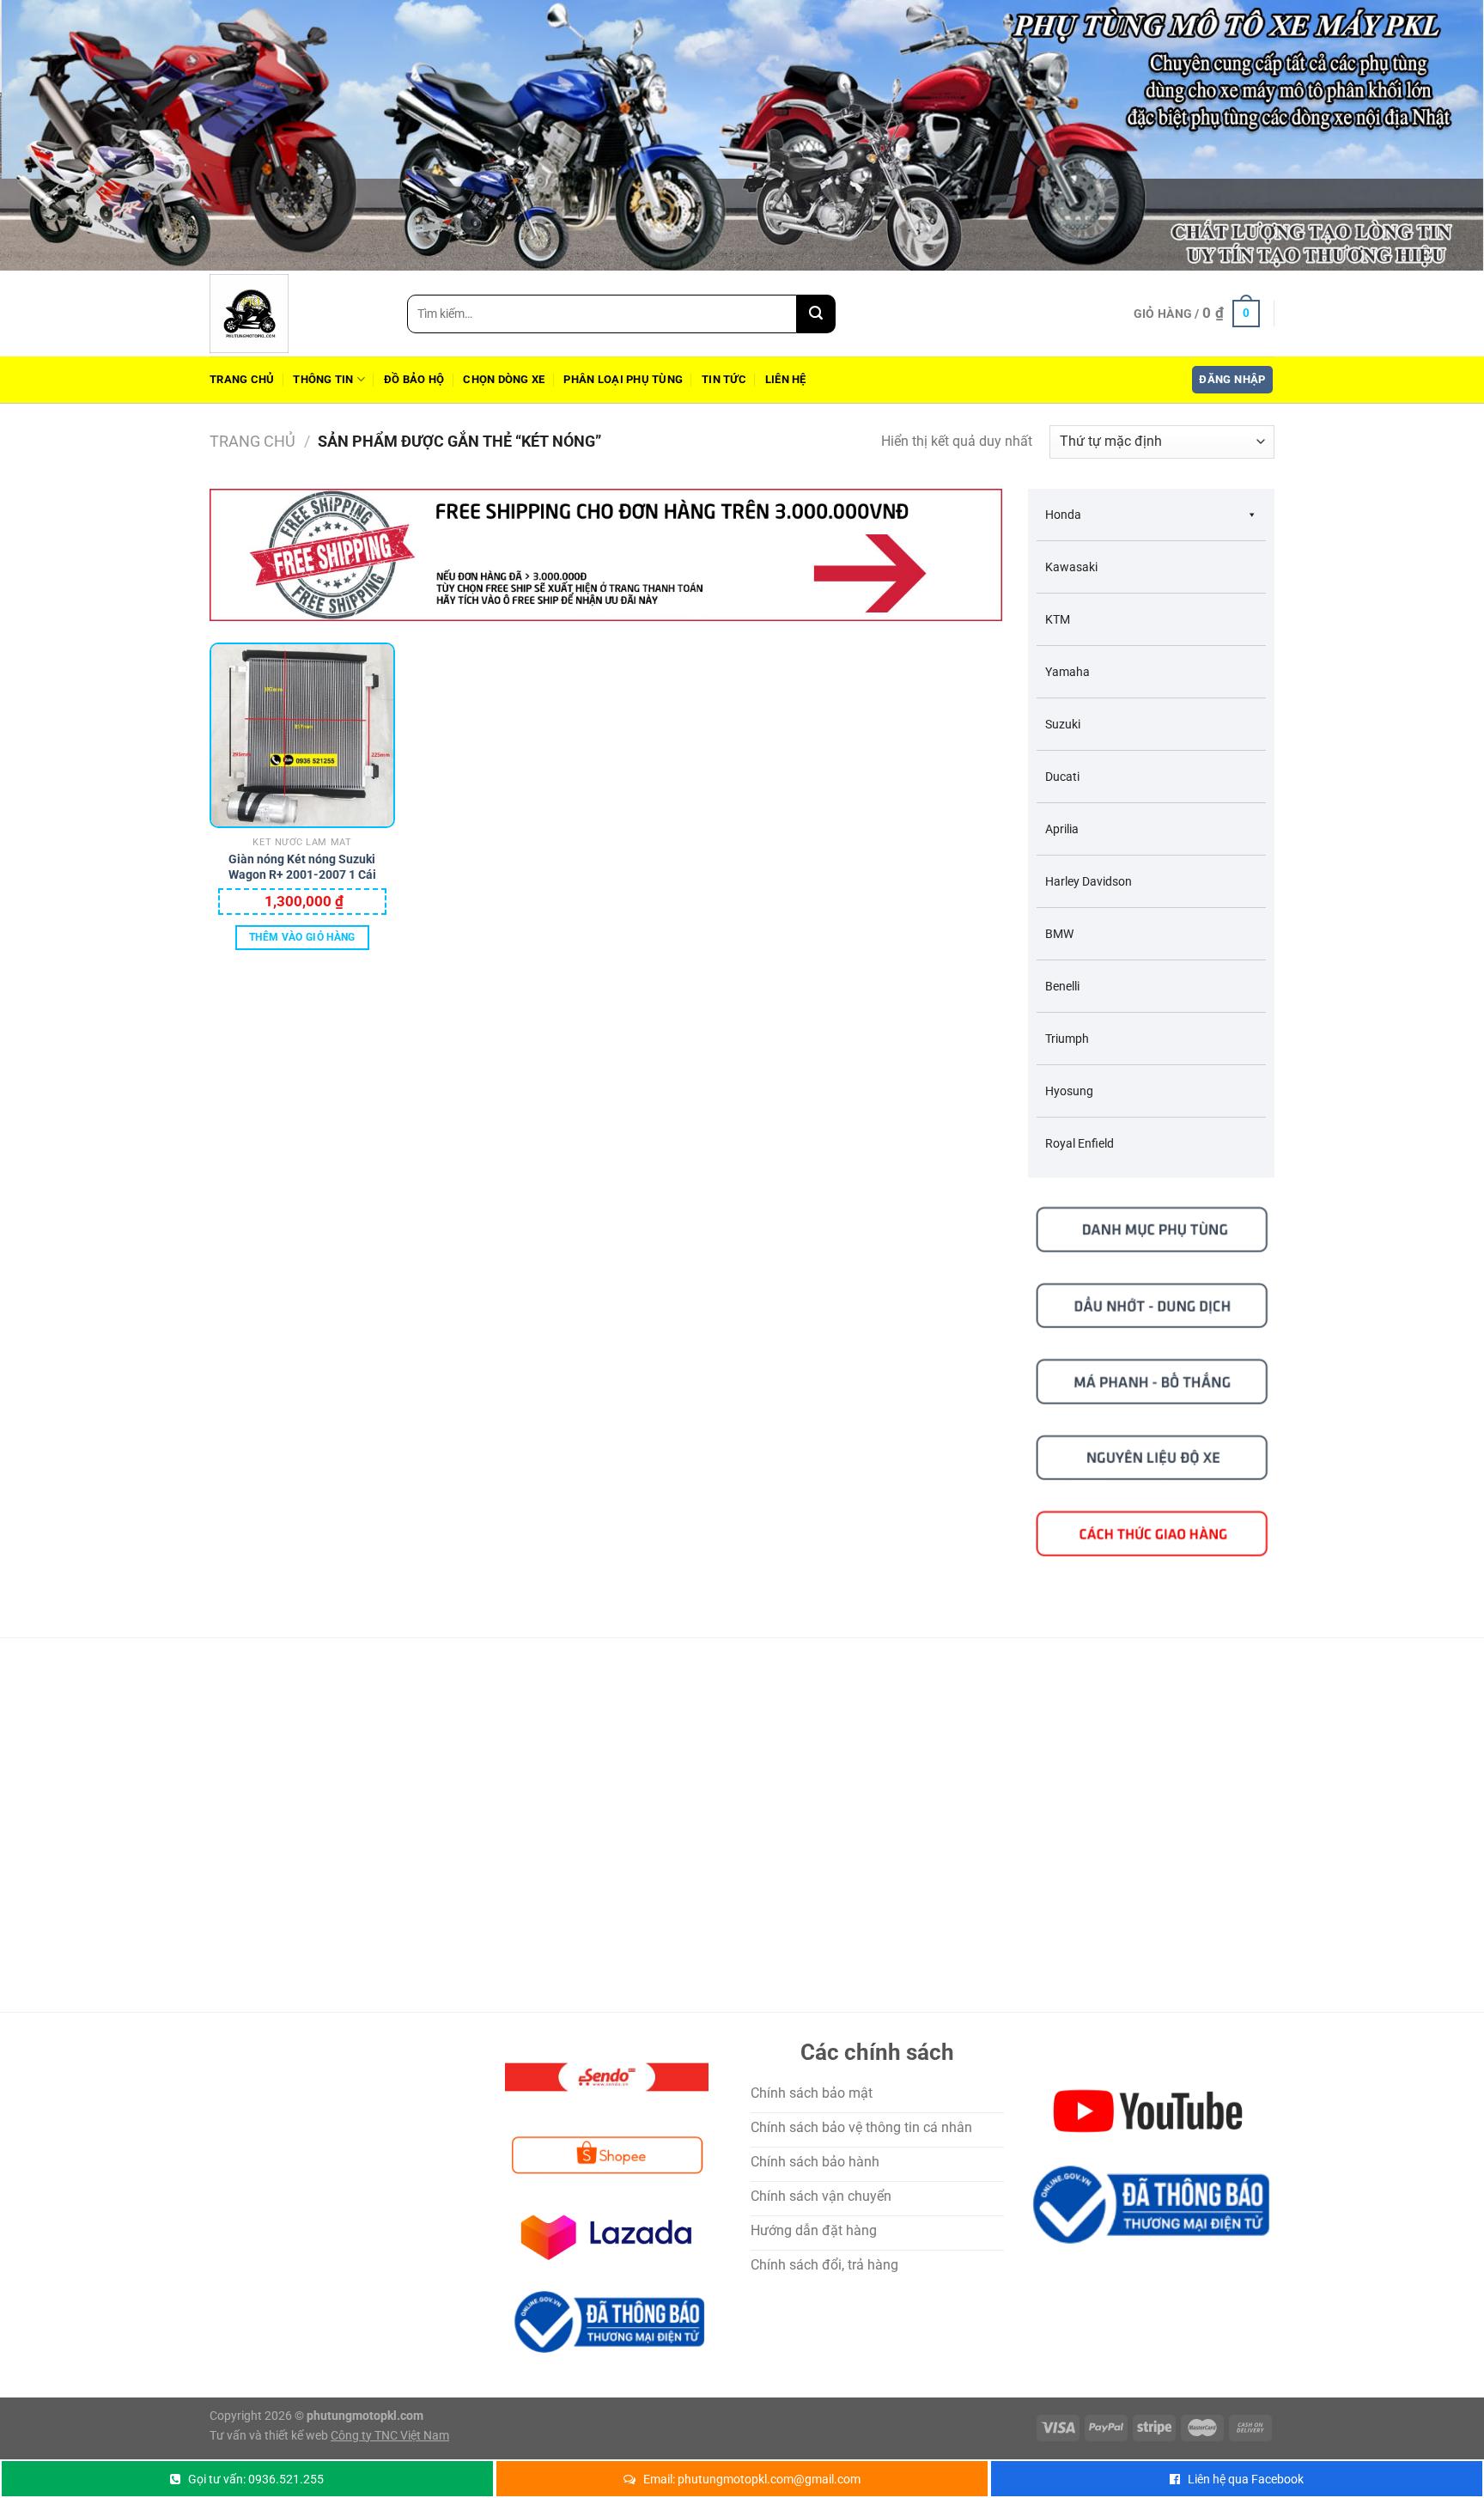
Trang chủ (242, 379)
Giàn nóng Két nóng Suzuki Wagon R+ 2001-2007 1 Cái (302, 867)
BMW (1059, 934)
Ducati (1062, 777)
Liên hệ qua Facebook (1246, 2479)
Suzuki (1063, 724)
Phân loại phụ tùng (623, 379)
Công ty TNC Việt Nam (390, 2436)
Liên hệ (786, 379)
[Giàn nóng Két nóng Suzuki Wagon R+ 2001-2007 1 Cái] (302, 735)
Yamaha (1067, 672)
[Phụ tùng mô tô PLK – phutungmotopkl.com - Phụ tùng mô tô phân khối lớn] (295, 314)
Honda (1063, 515)
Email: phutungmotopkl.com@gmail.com (752, 2479)
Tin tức (724, 379)
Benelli (1062, 986)
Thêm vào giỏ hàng (302, 937)
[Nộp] (816, 314)
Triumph (1067, 1039)
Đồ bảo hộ (414, 379)
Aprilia (1062, 829)
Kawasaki (1071, 567)
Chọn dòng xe (504, 379)
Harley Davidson (1089, 881)
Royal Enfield (1080, 1143)
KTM (1058, 619)
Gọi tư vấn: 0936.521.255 (256, 2479)
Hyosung (1069, 1091)
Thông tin (323, 379)
